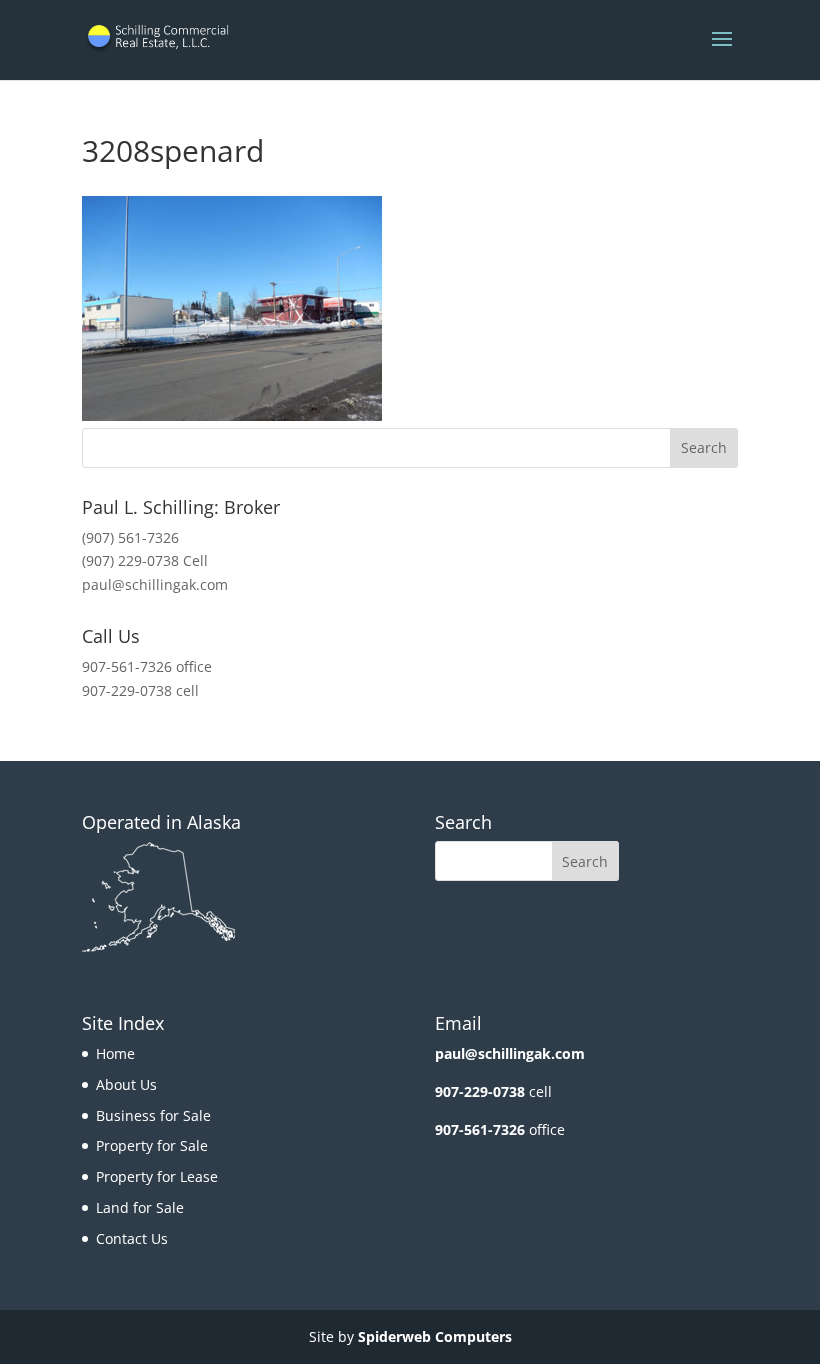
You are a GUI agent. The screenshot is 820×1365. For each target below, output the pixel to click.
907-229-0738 (480, 1091)
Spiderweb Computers (435, 1336)
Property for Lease (157, 1176)
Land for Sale (140, 1207)
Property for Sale (152, 1145)
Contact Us (132, 1238)
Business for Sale (153, 1115)
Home (115, 1053)
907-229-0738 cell (140, 690)
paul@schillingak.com (155, 584)
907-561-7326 (480, 1129)
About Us (126, 1084)
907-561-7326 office (147, 666)
